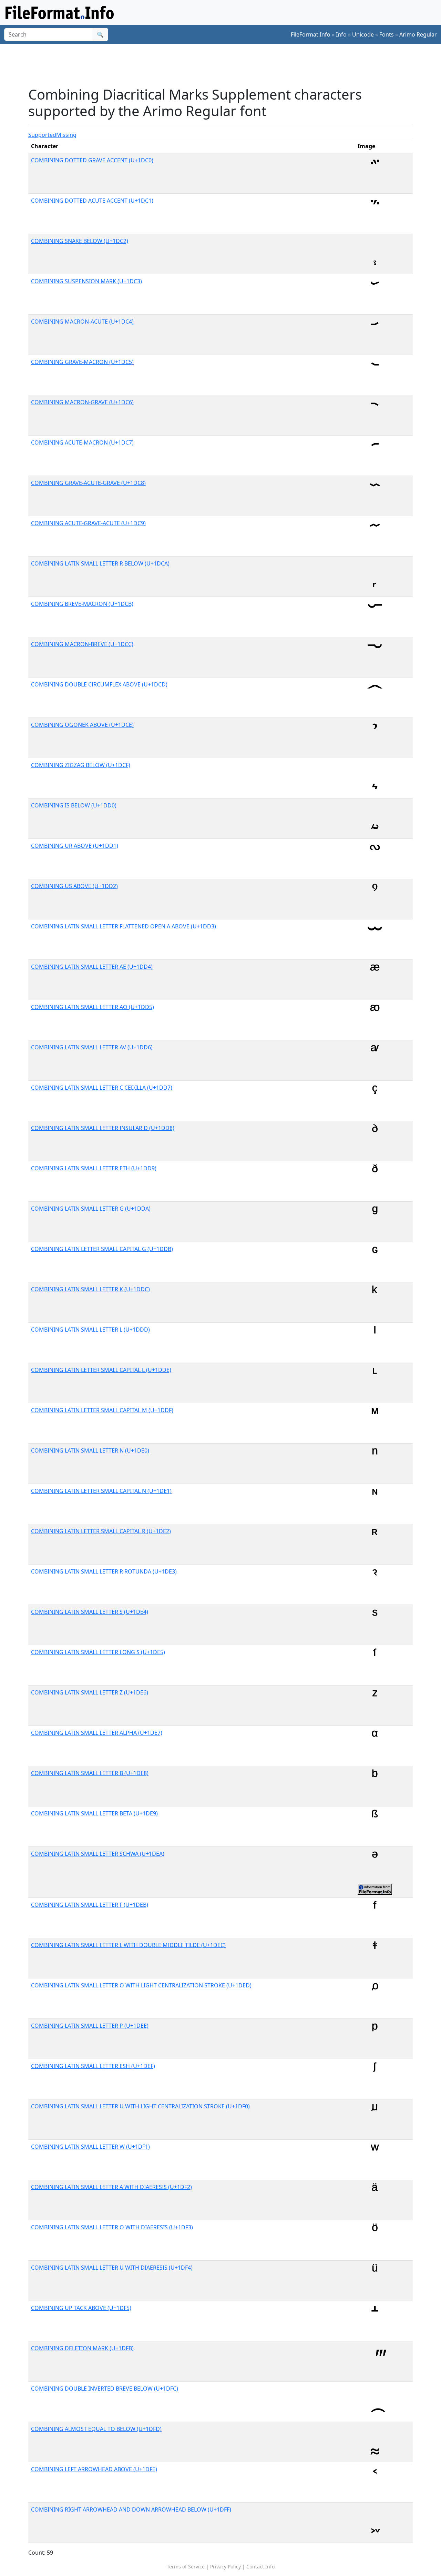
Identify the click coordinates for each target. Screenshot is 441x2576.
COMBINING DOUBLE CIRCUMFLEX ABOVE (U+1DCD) (99, 684)
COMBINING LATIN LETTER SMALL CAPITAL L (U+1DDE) (101, 1370)
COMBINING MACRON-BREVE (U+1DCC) (82, 644)
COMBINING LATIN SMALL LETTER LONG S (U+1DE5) (98, 1652)
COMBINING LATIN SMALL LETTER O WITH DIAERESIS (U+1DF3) (112, 2227)
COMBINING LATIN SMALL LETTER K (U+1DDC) (90, 1289)
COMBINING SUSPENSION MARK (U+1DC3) (86, 281)
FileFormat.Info (311, 34)
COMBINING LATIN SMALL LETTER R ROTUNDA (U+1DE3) (104, 1571)
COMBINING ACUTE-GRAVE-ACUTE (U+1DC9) (88, 523)
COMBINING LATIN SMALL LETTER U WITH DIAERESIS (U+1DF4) (112, 2268)
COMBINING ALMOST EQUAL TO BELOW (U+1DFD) (96, 2429)
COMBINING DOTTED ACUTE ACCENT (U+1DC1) (92, 201)
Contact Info (260, 2567)
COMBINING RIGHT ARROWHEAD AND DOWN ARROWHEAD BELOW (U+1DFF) (131, 2509)
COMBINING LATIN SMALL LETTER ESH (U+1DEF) (93, 2066)
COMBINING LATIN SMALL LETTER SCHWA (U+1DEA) (98, 1854)
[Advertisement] (225, 65)
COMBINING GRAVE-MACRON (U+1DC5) (82, 362)
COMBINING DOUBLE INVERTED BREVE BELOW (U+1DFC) (105, 2389)
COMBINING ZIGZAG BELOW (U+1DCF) (81, 765)
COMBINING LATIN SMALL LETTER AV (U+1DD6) (92, 1047)
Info (341, 34)
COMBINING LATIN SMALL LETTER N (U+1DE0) (90, 1450)
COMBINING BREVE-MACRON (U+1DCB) (82, 604)
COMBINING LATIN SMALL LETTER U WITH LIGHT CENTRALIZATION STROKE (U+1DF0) (140, 2106)
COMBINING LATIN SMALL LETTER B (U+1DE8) (90, 1773)
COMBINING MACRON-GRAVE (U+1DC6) (82, 402)
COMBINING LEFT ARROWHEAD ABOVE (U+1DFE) (94, 2469)
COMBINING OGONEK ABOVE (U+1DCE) (82, 725)
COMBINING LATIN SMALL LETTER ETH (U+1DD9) (94, 1168)
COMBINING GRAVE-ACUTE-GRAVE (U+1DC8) (88, 483)
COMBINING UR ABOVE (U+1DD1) (75, 846)
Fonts (387, 34)
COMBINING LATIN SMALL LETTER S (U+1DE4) (90, 1612)
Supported (42, 135)
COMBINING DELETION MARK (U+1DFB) (82, 2348)
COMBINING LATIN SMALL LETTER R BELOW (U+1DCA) (100, 563)
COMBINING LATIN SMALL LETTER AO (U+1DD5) (93, 1007)
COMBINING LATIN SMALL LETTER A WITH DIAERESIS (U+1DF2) (111, 2187)
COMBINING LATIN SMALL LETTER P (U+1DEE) (90, 2026)
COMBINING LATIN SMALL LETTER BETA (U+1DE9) (94, 1813)
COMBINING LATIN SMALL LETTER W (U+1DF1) (90, 2147)
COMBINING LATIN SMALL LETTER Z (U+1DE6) (90, 1692)
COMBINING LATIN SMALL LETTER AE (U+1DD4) (92, 967)
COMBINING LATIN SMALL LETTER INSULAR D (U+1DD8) (103, 1128)
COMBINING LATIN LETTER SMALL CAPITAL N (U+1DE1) (101, 1491)
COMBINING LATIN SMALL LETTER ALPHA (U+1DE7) (97, 1733)
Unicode (363, 34)
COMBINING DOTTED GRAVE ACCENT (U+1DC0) (92, 160)
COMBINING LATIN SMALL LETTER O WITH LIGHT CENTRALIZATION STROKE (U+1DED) (141, 1985)
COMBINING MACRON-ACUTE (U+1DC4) (82, 322)
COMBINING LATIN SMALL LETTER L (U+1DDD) (90, 1330)
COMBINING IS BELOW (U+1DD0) (74, 805)
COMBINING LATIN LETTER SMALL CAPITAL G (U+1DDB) (102, 1249)
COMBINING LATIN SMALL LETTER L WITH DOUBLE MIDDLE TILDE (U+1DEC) (128, 1945)
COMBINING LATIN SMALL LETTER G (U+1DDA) (91, 1209)
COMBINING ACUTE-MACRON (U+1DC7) (82, 442)
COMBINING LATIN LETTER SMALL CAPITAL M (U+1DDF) (102, 1410)
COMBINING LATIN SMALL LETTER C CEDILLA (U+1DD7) (102, 1088)
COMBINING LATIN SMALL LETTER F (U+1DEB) (90, 1905)
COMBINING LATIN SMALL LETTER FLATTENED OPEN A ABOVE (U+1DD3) (124, 926)
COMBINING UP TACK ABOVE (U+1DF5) (81, 2308)
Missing (66, 135)
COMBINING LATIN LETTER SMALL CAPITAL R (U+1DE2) (101, 1531)
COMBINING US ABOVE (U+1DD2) (74, 886)
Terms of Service (186, 2567)
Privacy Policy (225, 2567)
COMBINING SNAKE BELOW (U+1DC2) (80, 241)
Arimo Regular (418, 34)
